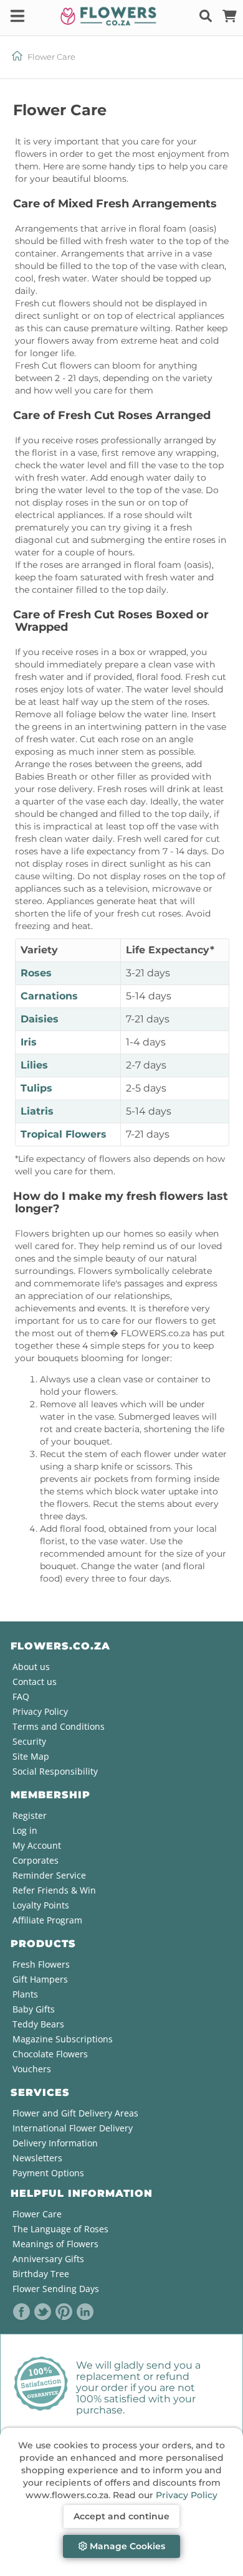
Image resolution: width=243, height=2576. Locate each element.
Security (29, 1741)
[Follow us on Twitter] (43, 2312)
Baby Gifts (34, 2009)
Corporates (36, 1860)
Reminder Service (49, 1875)
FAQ (21, 1696)
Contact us (35, 1682)
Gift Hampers (40, 1979)
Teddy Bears (38, 2024)
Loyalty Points (41, 1905)
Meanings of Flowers (55, 2244)
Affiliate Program (47, 1920)
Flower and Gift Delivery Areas (75, 2113)
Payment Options (48, 2173)
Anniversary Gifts (48, 2259)
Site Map (31, 1756)
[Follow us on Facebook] (22, 2312)
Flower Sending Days (56, 2289)
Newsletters (37, 2158)
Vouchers (32, 2069)
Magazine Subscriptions (63, 2039)
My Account (37, 1845)
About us (31, 1667)
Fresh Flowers (41, 1964)
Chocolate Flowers (50, 2054)
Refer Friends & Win (54, 1890)
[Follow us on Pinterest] (64, 2312)
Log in (25, 1830)
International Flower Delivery (73, 2128)
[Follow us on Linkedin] (85, 2312)
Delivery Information (55, 2143)
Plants (25, 1994)
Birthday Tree (41, 2274)
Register (30, 1815)
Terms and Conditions (59, 1726)
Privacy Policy (187, 2495)
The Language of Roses (60, 2229)
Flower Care (37, 2214)
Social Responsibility (55, 1771)
